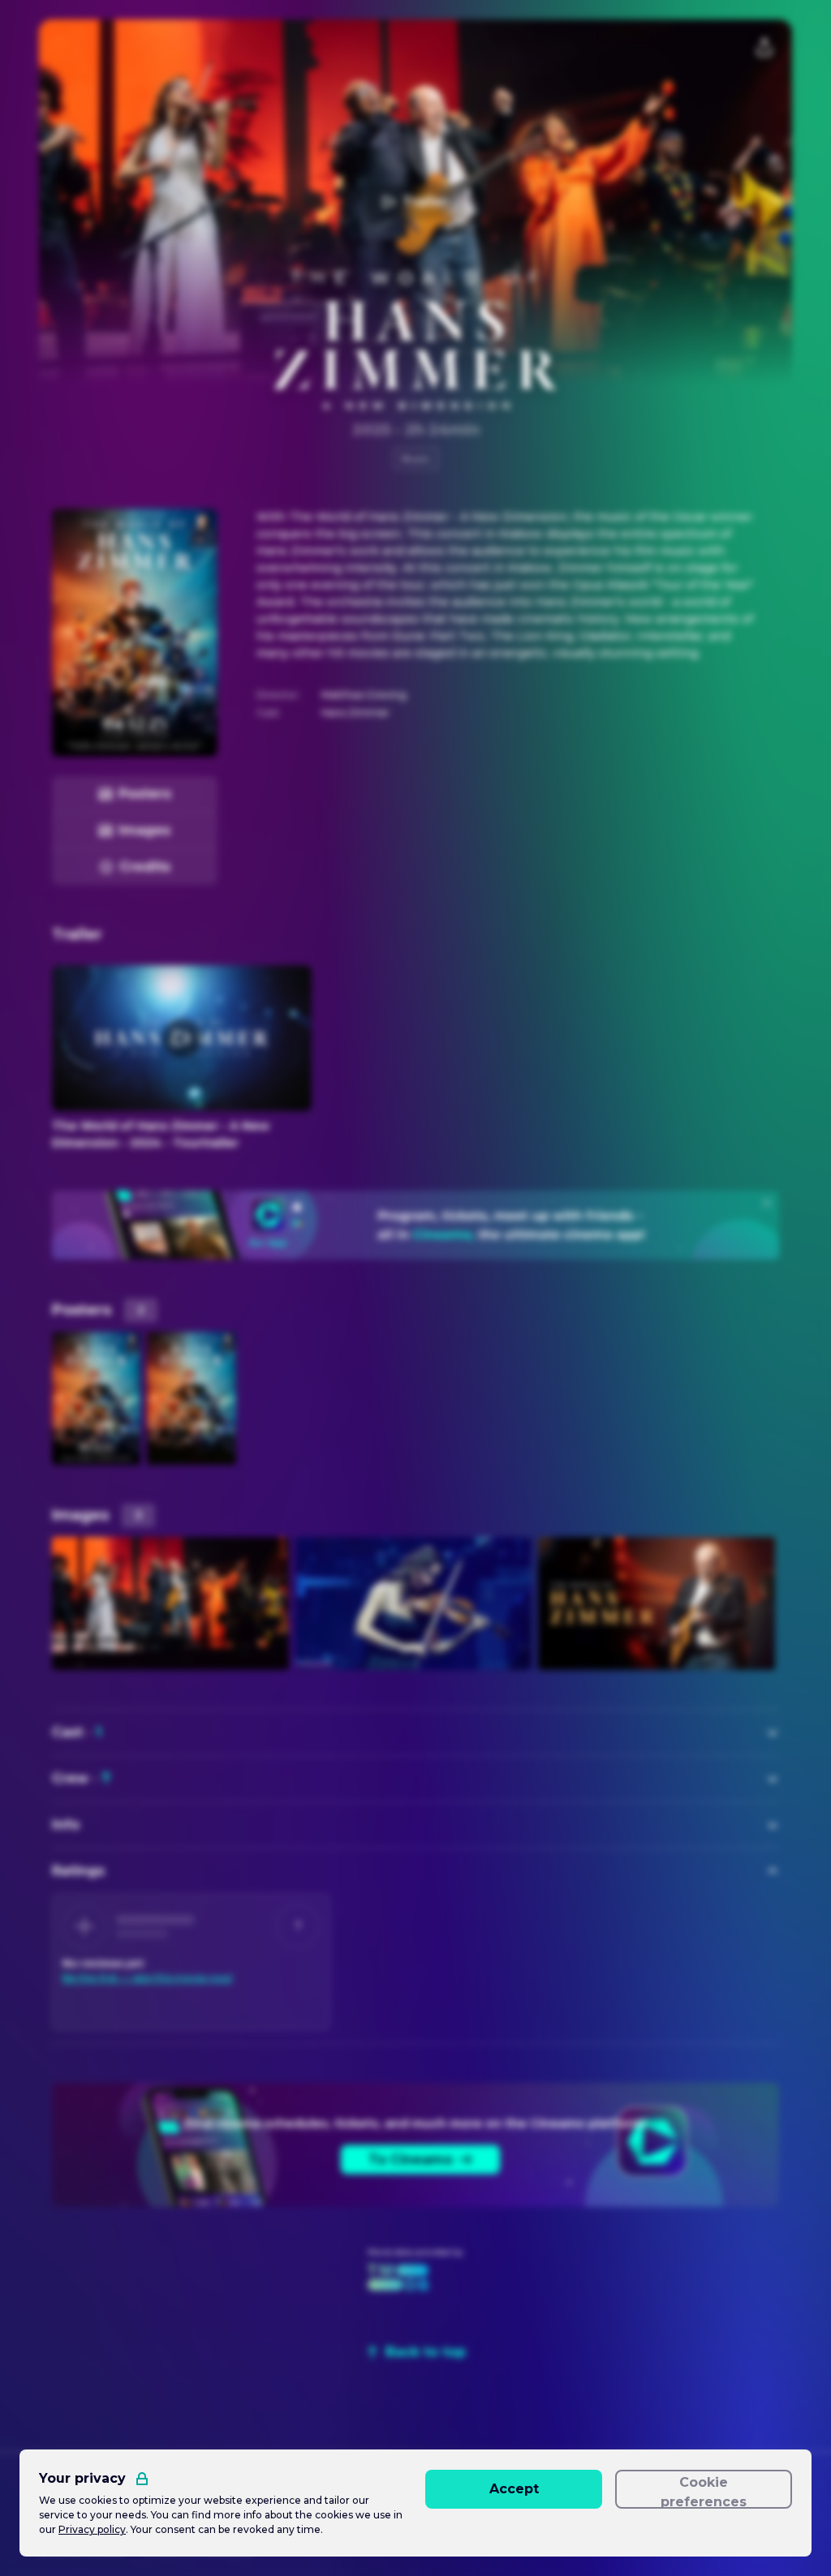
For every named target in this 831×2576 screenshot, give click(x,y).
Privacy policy (92, 2529)
